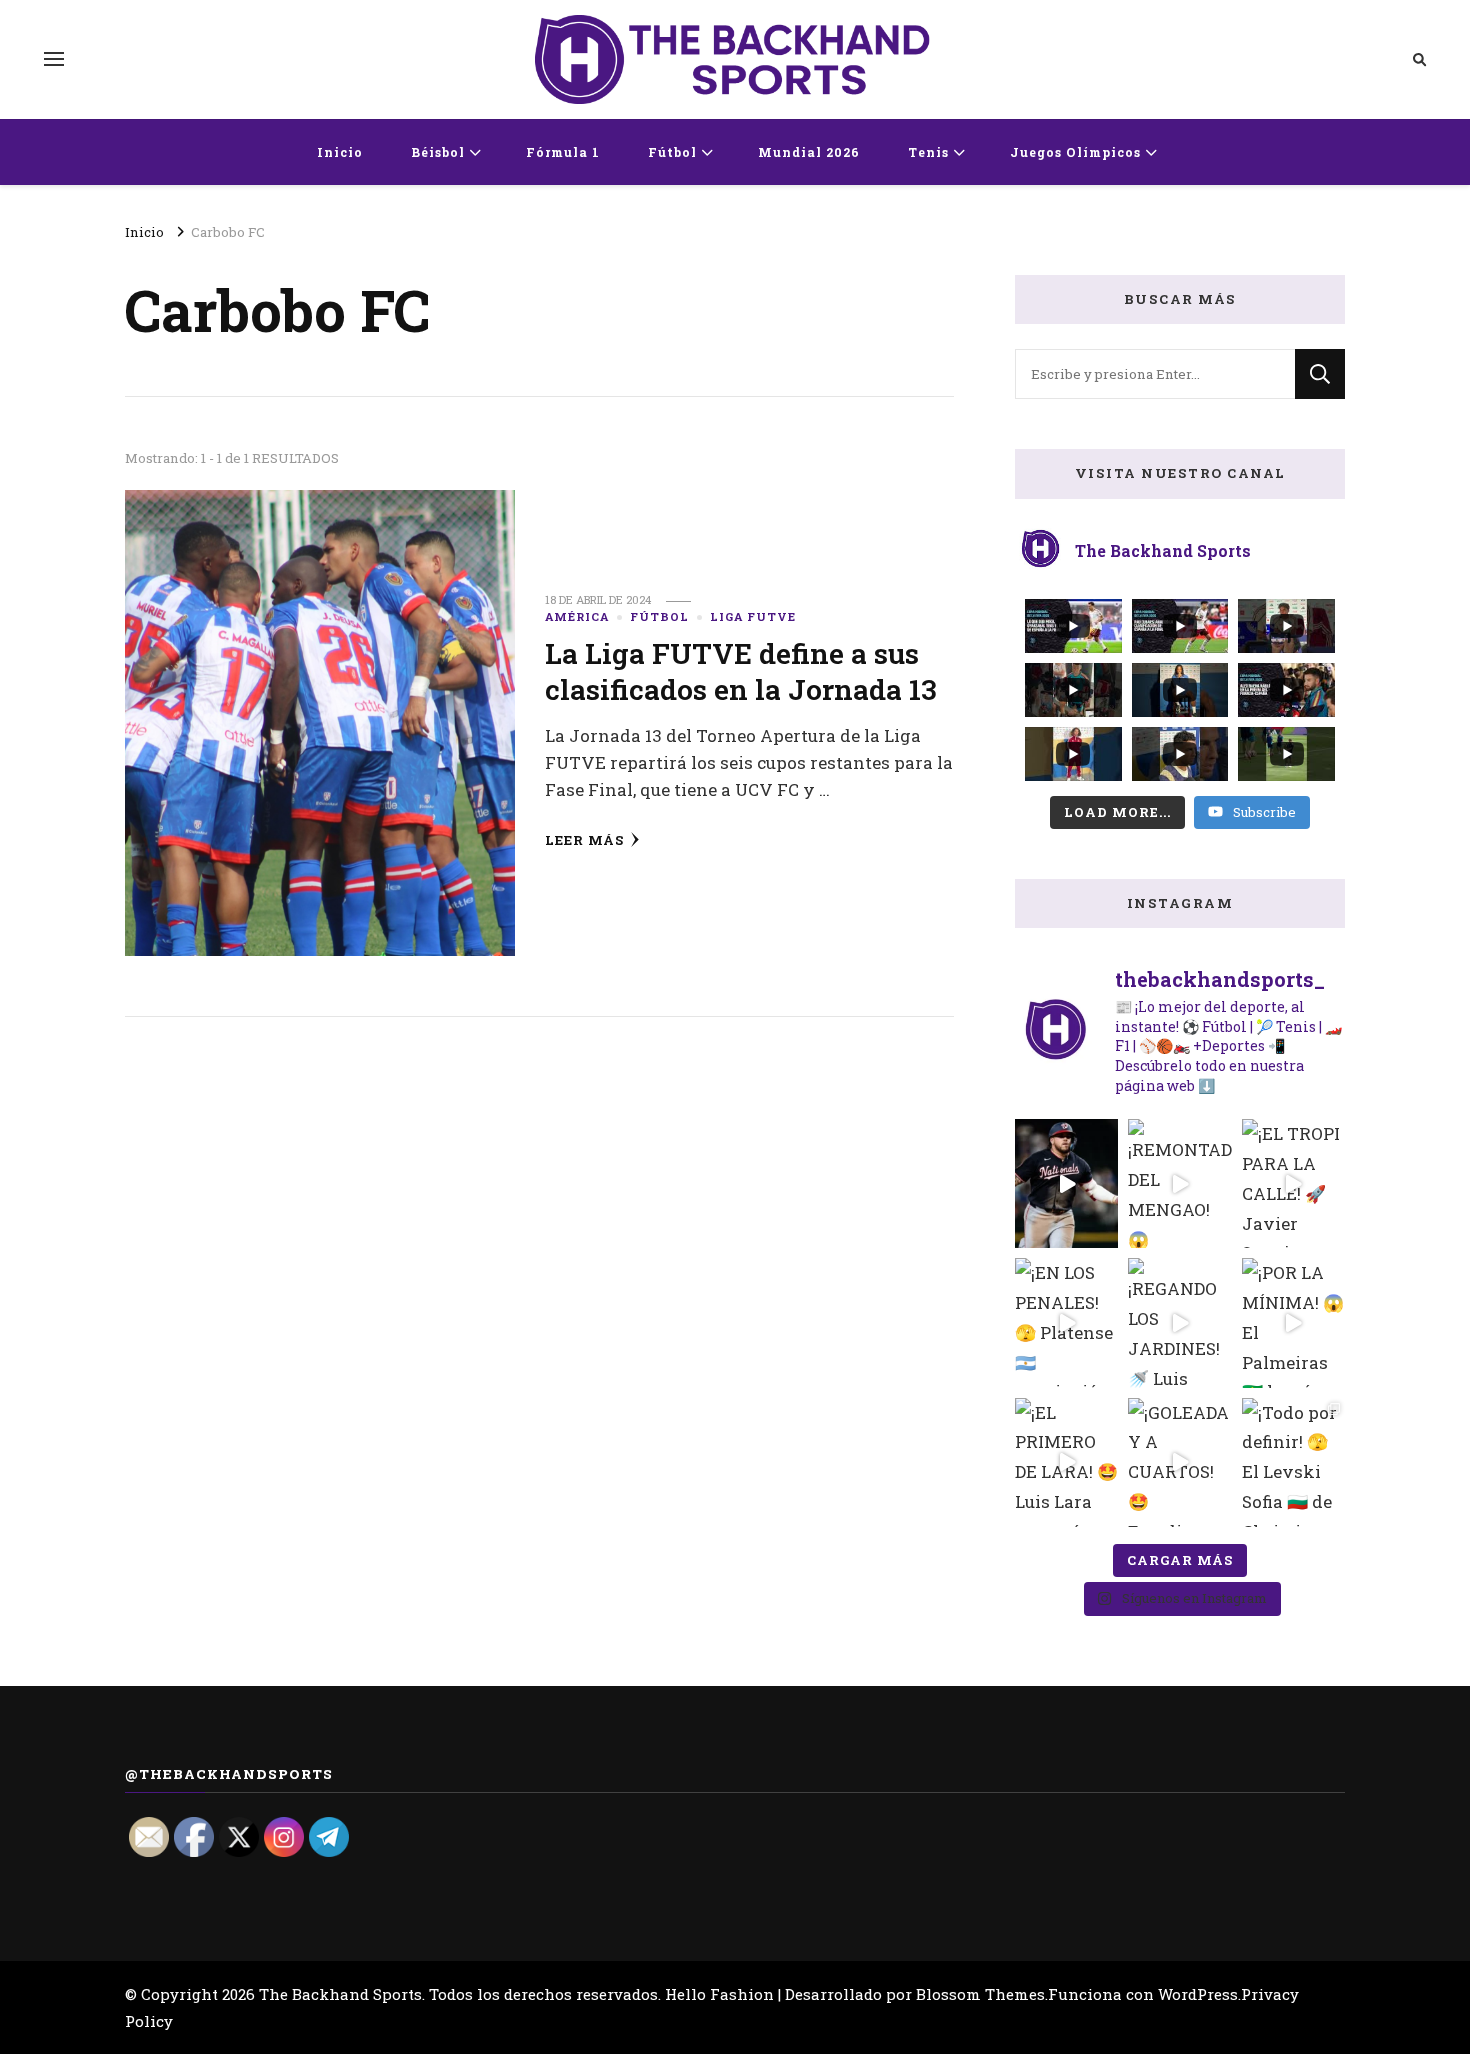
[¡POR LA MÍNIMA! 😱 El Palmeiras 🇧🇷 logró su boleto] (1293, 1322)
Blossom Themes (980, 1994)
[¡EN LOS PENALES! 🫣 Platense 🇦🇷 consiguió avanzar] (1066, 1322)
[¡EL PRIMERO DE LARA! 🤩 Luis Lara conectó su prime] (1066, 1462)
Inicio (340, 152)
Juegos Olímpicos (1075, 152)
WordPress (1198, 1994)
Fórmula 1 (563, 152)
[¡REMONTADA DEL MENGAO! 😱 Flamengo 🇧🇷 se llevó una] (1179, 1183)
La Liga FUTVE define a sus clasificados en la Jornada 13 (741, 670)
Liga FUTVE (753, 616)
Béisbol (438, 152)
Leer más (585, 840)
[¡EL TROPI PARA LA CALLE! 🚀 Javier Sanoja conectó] (1293, 1183)
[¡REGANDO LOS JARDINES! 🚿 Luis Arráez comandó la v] (1179, 1322)
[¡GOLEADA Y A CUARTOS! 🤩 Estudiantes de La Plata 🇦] (1179, 1462)
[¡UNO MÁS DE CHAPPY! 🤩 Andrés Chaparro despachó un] (1066, 1183)
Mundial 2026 (809, 152)
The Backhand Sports (340, 1994)
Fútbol (672, 152)
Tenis (928, 152)
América (577, 616)
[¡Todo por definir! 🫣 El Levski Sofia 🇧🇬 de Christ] (1293, 1462)
